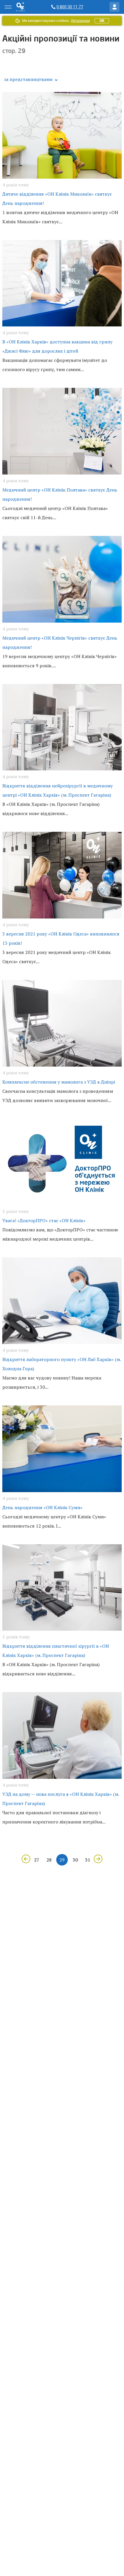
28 (49, 1860)
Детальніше (80, 21)
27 (37, 1860)
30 (75, 1860)
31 (88, 1860)
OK (102, 21)
